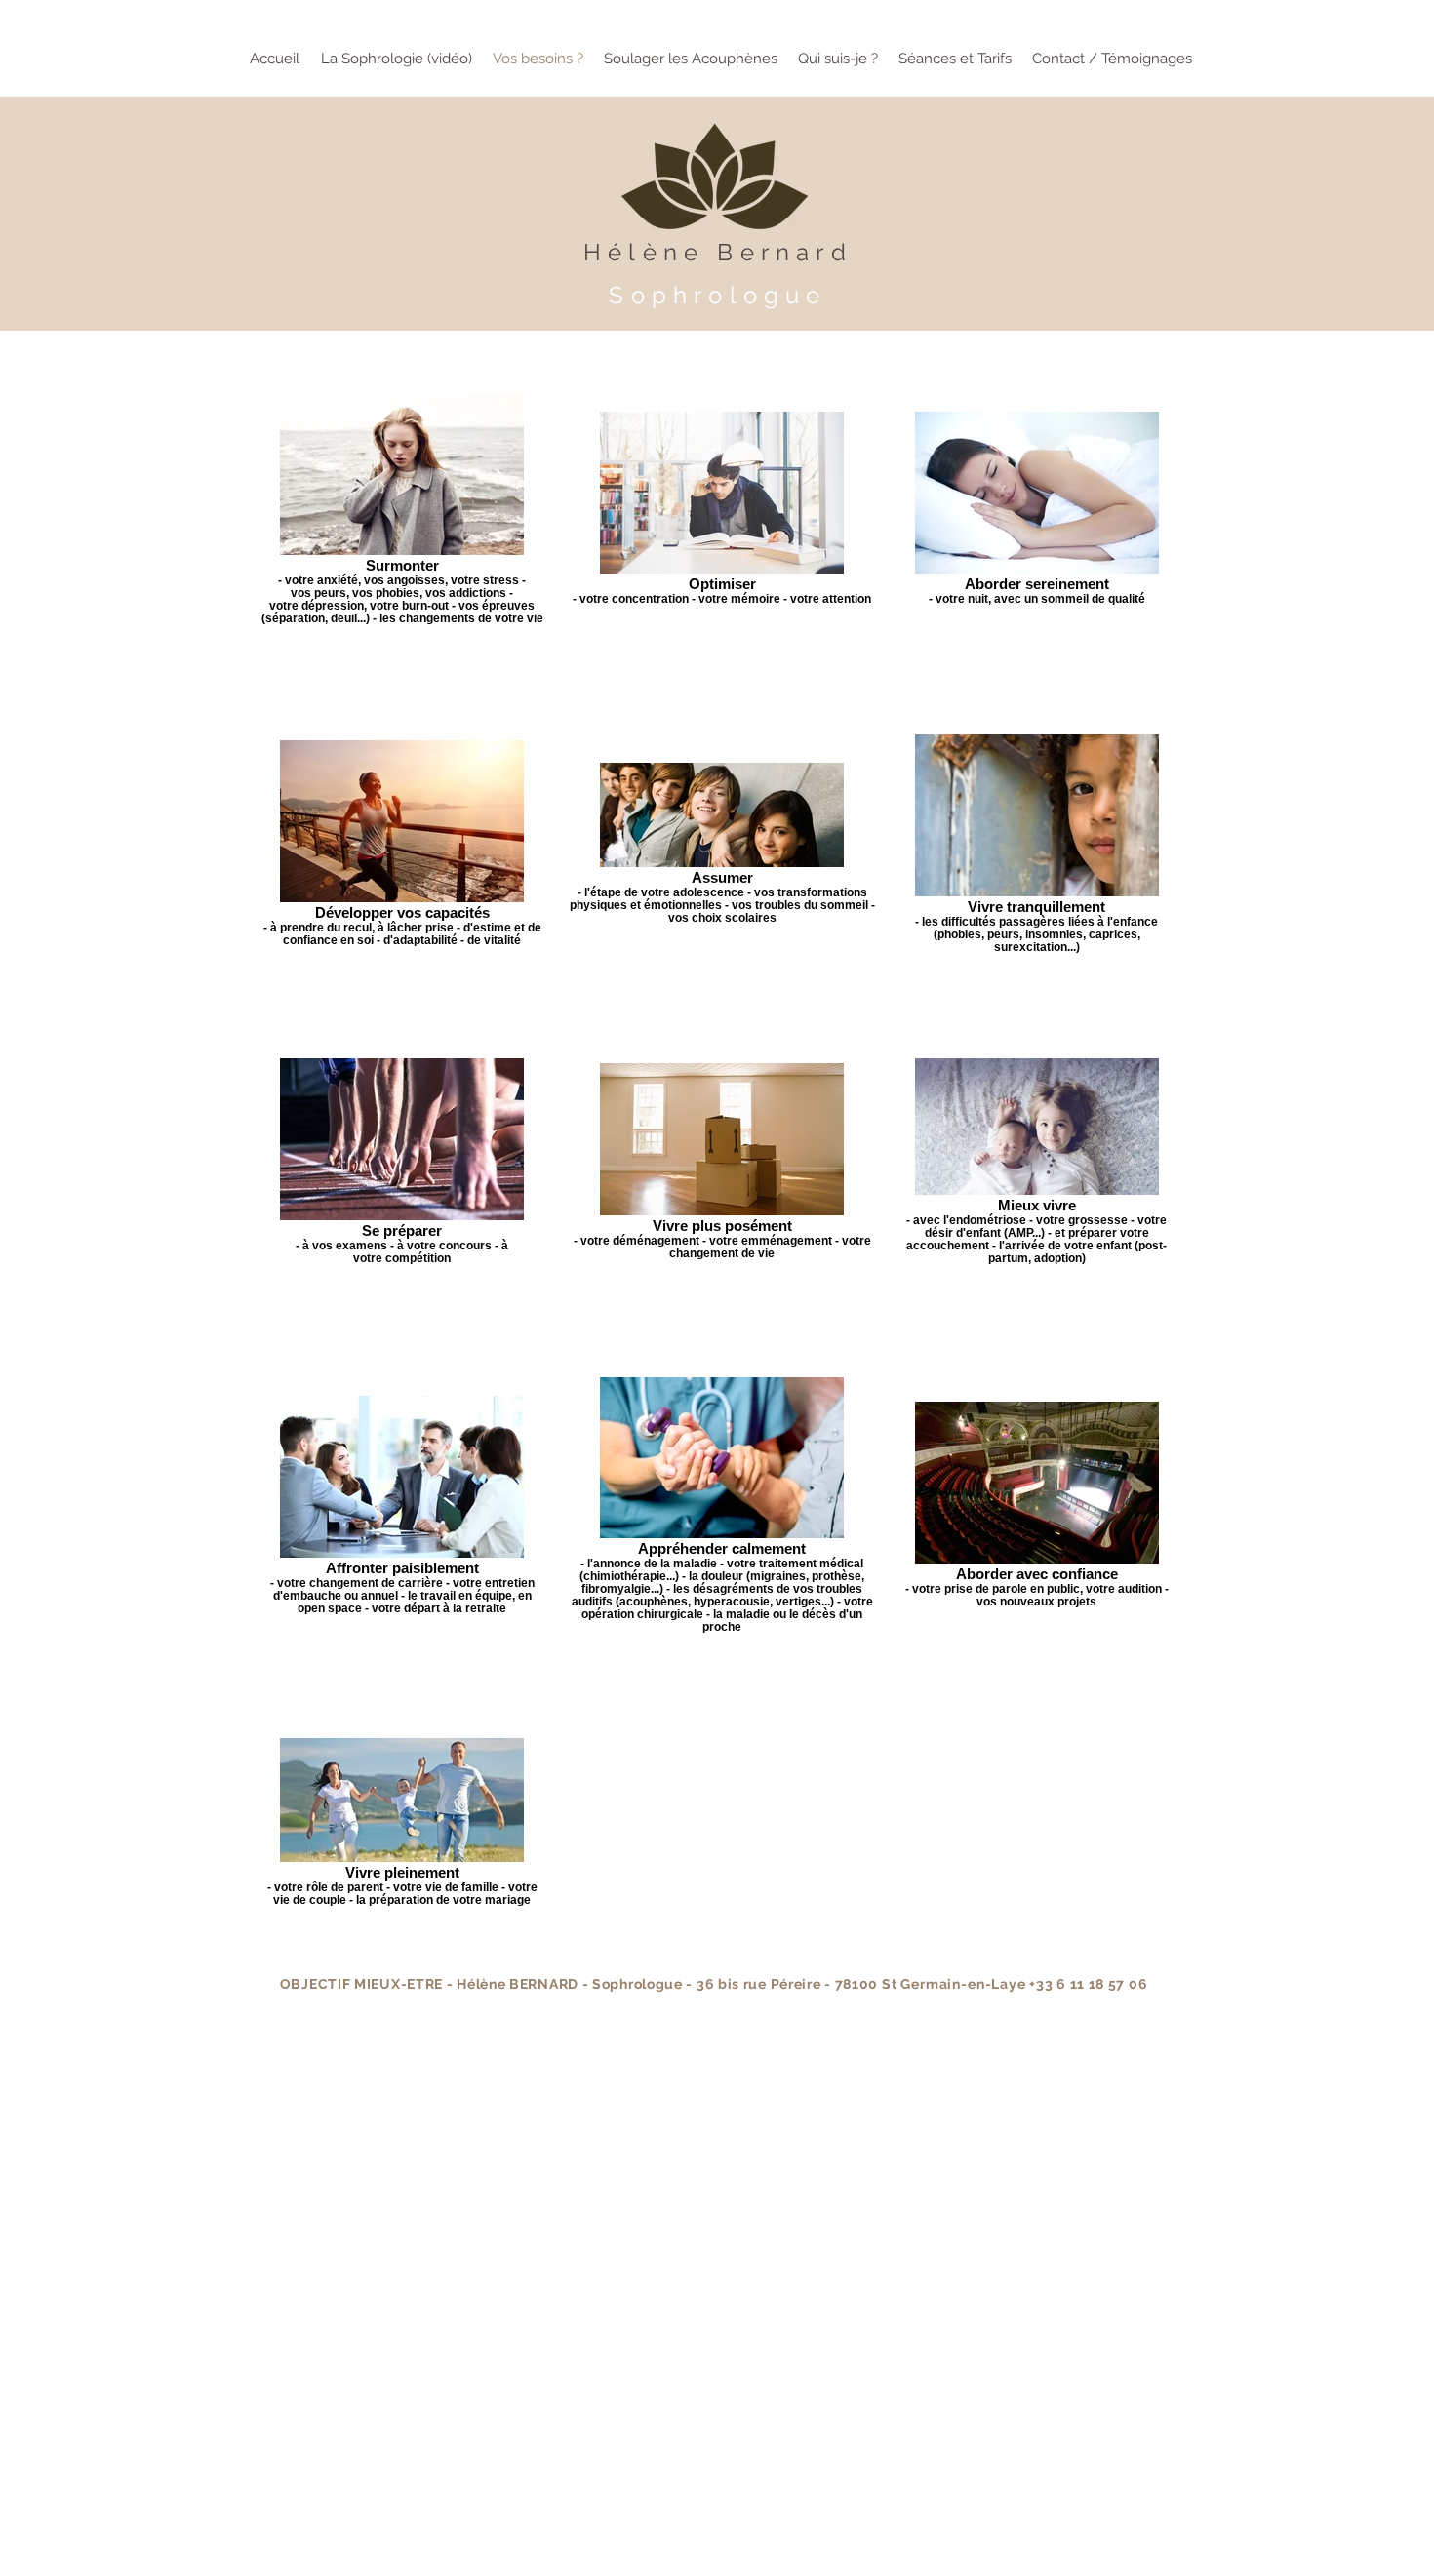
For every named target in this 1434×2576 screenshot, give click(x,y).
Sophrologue (717, 295)
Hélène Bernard (718, 252)
